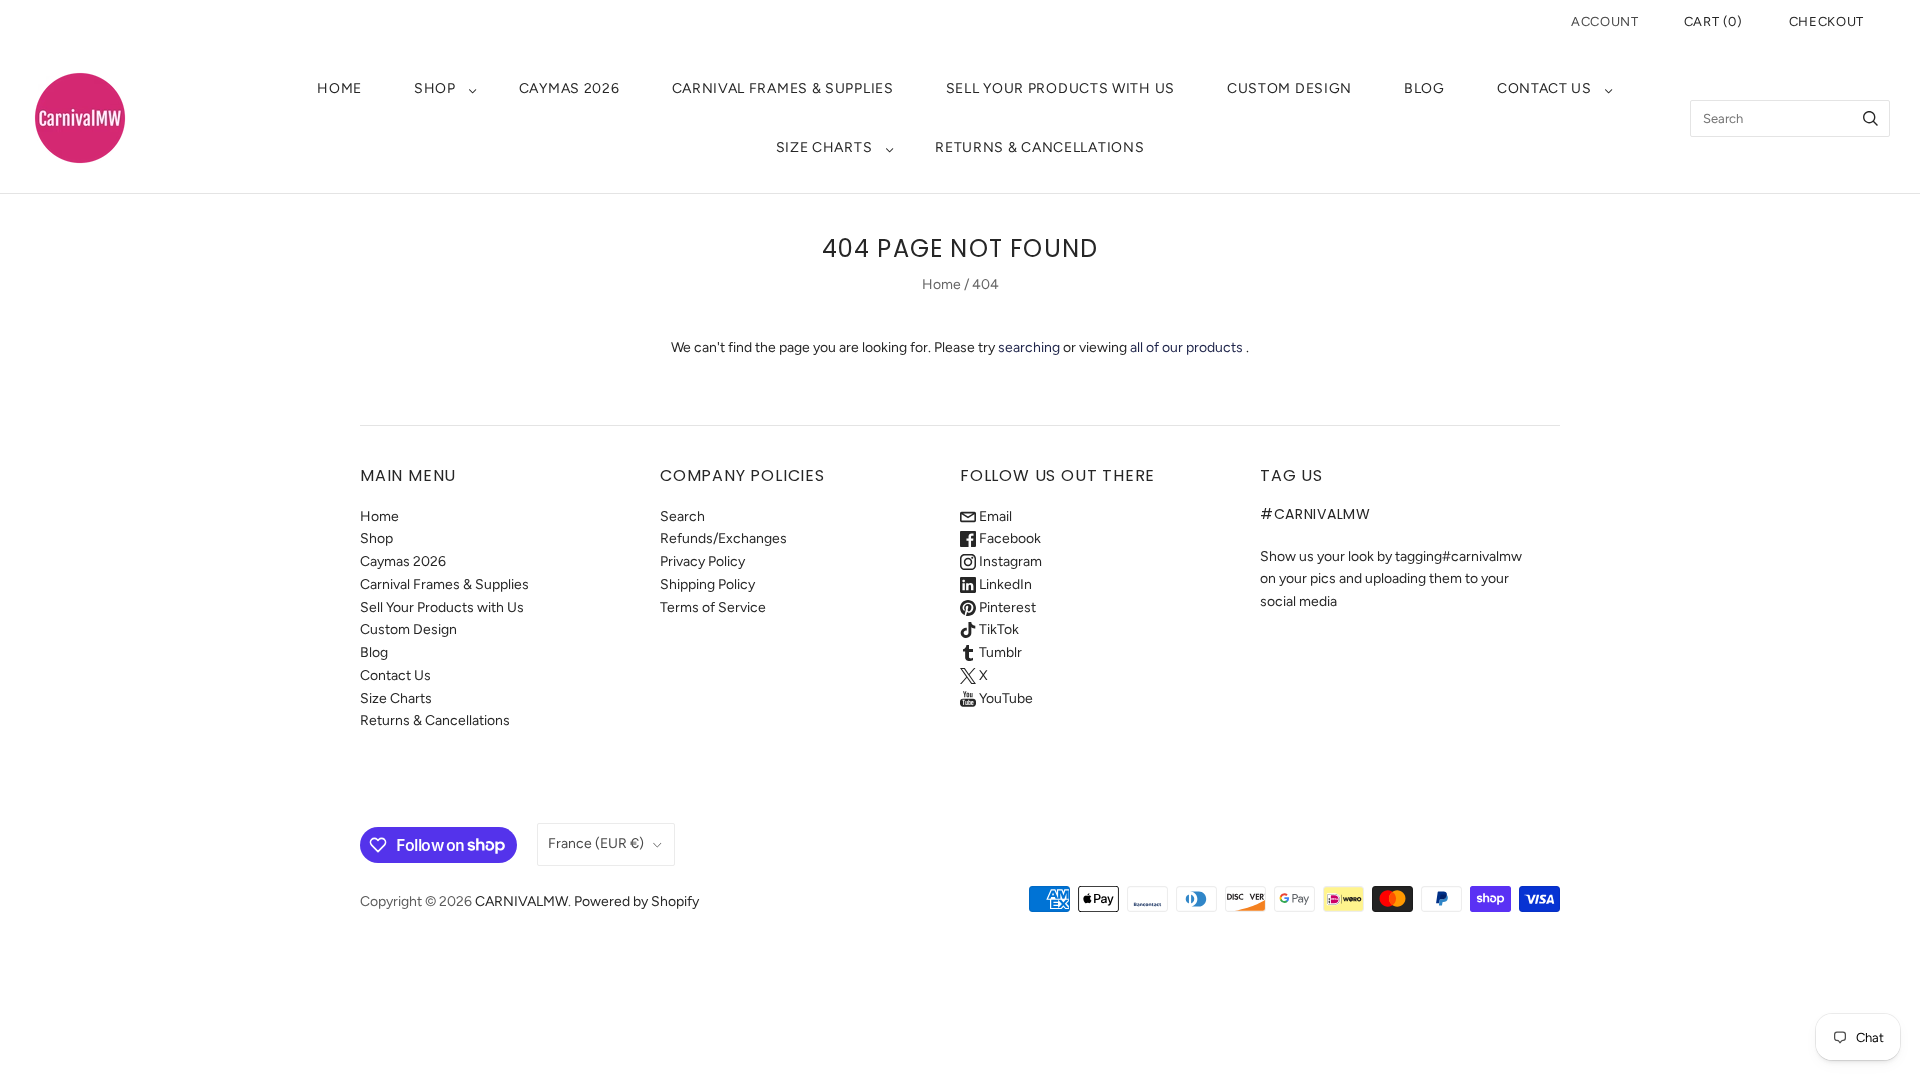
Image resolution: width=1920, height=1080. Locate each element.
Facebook (1008, 538)
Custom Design (1289, 88)
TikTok (997, 629)
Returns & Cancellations (1039, 147)
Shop (435, 88)
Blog (1424, 88)
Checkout (1826, 21)
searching (1029, 347)
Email (994, 516)
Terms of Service (713, 607)
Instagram (1009, 561)
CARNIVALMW (521, 901)
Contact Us (1544, 88)
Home (339, 88)
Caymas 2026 (569, 88)
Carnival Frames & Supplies (783, 88)
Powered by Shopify (636, 901)
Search (682, 516)
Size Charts (824, 147)
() (1713, 21)
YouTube (1004, 698)
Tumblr (999, 652)
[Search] (1870, 118)
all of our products (1186, 347)
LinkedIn (1004, 584)
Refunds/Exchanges (723, 538)
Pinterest (1006, 607)
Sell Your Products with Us (1060, 88)
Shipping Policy (707, 584)
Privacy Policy (702, 561)
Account (1605, 21)
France (596, 843)
